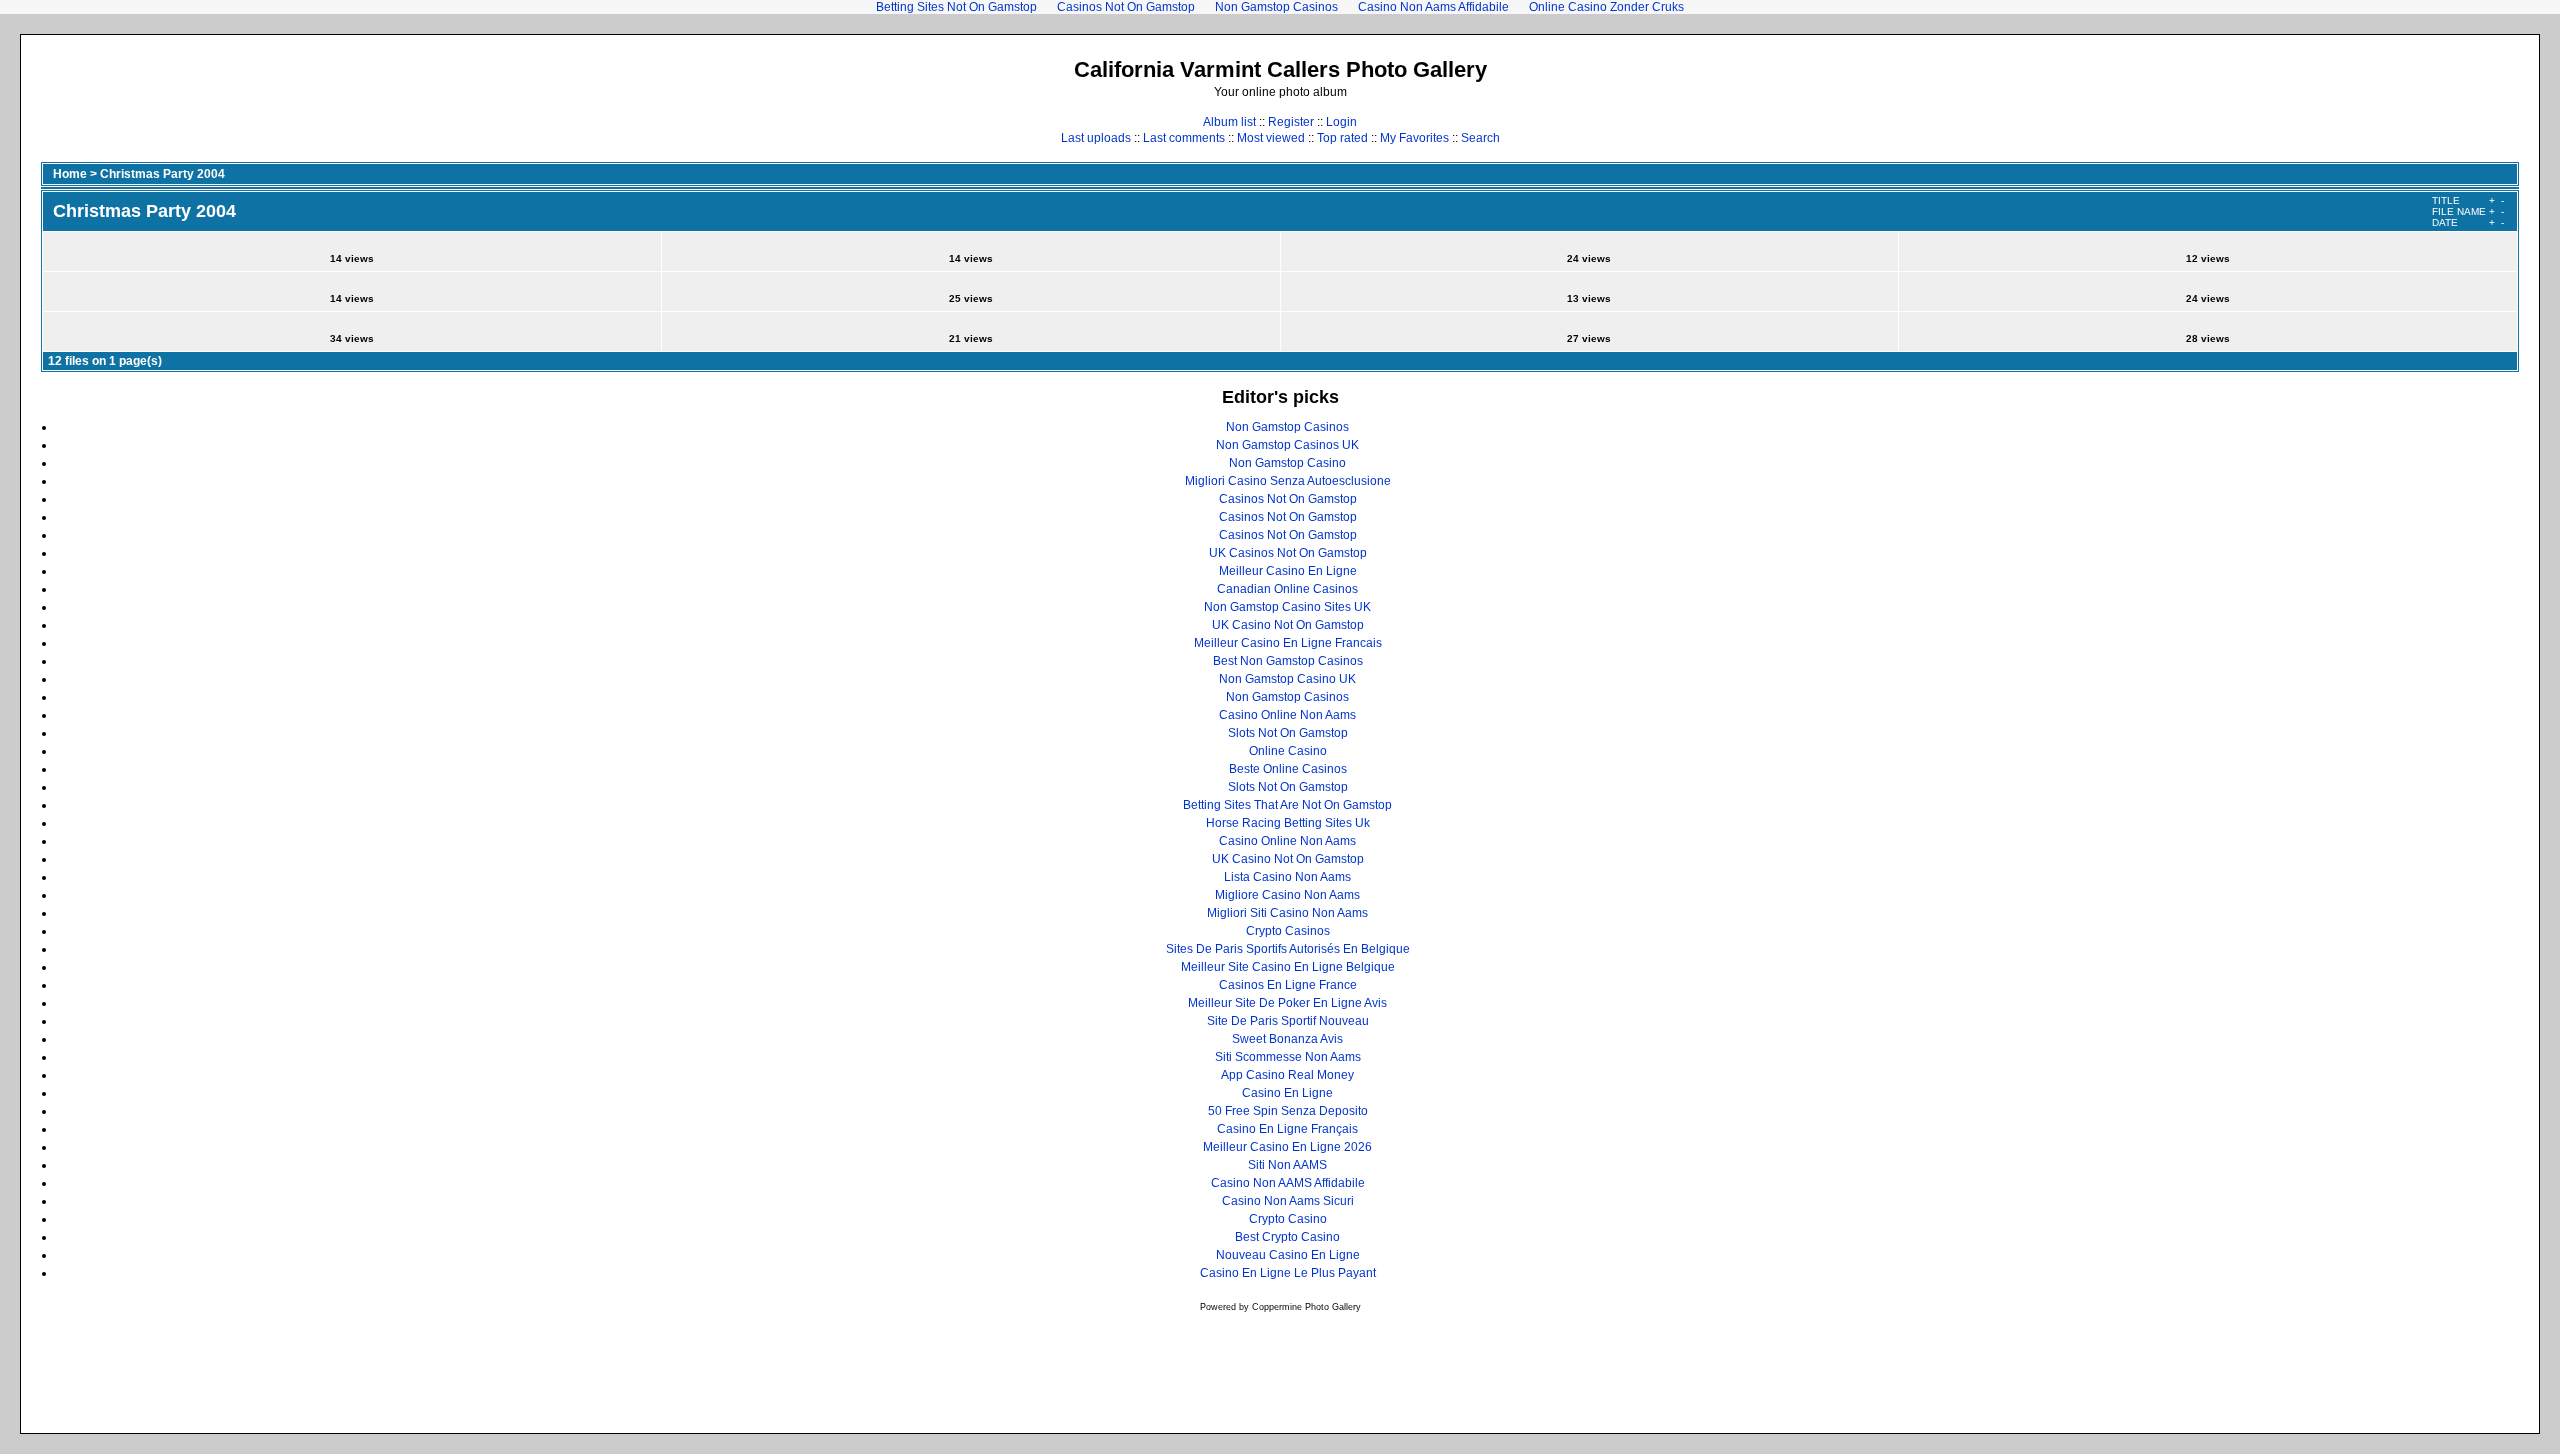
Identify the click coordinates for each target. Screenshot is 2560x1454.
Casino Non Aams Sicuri (1288, 1201)
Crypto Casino (1288, 1219)
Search (1480, 138)
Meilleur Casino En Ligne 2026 (1287, 1147)
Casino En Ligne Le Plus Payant (1288, 1273)
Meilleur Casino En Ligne (1288, 571)
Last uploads (1096, 138)
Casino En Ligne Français (1287, 1129)
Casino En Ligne (1287, 1093)
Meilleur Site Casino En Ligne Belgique (1288, 967)
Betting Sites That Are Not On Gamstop (1287, 805)
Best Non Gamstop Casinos (1288, 661)
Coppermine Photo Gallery (1306, 1307)
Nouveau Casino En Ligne (1288, 1255)
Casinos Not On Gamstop (1288, 499)
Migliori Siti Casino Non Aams (1287, 913)
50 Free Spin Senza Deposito (1288, 1111)
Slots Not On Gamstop (1288, 733)
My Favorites (1414, 138)
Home (70, 174)
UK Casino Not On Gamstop (1288, 625)
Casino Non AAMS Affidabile (1288, 1183)
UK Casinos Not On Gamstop (1288, 553)
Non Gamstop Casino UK (1287, 679)
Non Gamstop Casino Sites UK (1287, 607)
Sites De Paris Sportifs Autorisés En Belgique (1288, 949)
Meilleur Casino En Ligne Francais (1288, 643)
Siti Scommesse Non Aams (1288, 1057)
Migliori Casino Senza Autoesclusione (1288, 481)
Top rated (1342, 138)
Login (1341, 122)
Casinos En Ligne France (1288, 985)
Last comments (1184, 138)
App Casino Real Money (1287, 1075)
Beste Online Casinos (1288, 769)
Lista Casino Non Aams (1287, 877)
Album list (1229, 122)
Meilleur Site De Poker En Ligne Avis (1287, 1003)
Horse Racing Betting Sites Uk (1288, 823)
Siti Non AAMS (1287, 1165)
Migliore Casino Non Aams (1287, 895)
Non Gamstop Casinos (1287, 427)
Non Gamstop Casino (1287, 463)
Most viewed (1271, 138)
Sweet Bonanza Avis (1287, 1039)
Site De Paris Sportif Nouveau (1288, 1021)
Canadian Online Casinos (1287, 589)
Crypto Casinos (1288, 931)
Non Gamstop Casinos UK (1287, 445)
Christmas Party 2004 (162, 174)
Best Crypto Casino (1287, 1237)
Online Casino (1288, 751)
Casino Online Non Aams (1287, 715)
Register (1291, 122)
